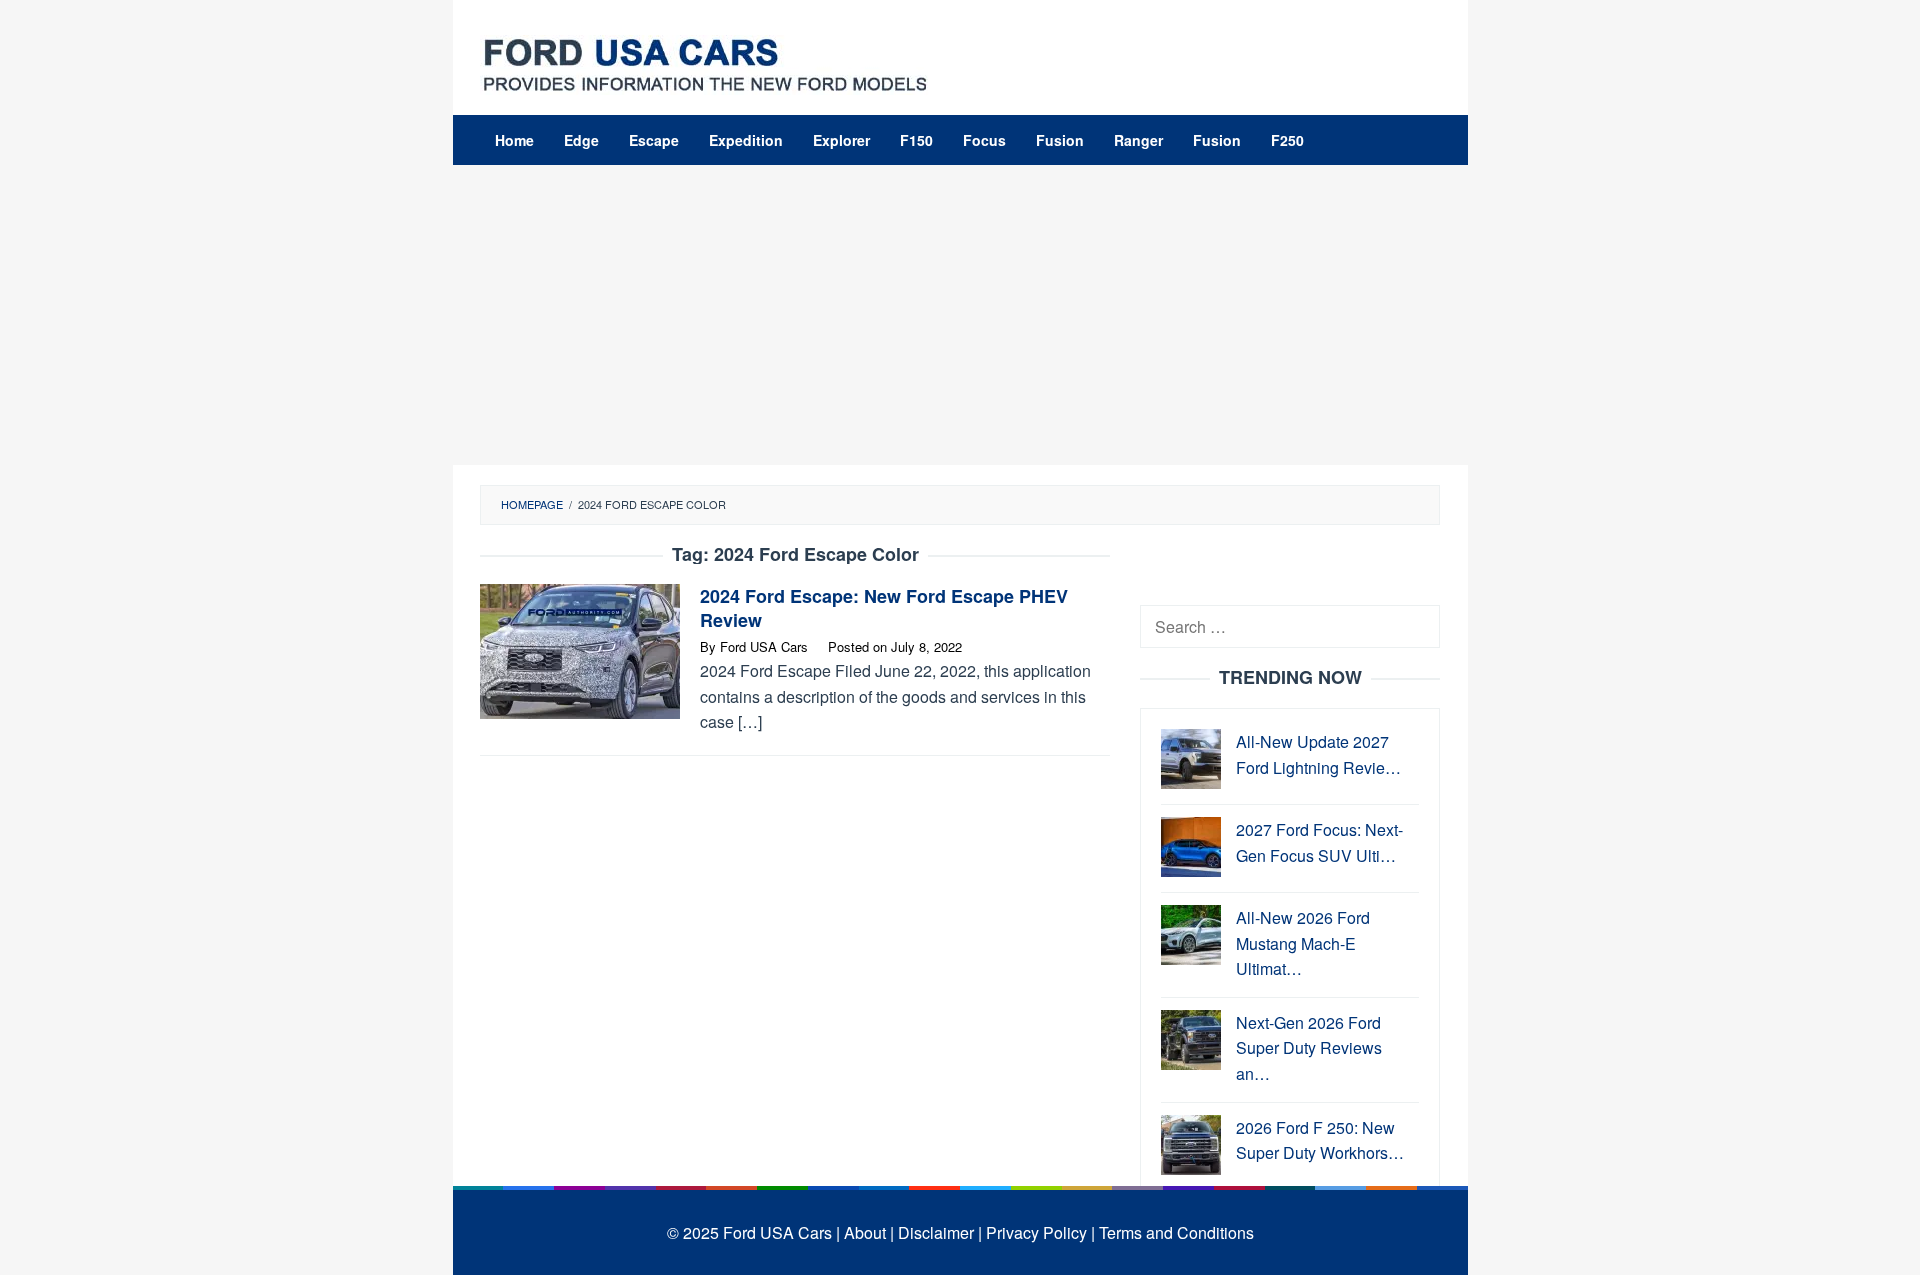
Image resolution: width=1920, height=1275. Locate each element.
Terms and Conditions (1176, 1232)
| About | (865, 1232)
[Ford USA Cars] (705, 62)
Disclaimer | (940, 1232)
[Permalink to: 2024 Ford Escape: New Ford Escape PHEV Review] (580, 649)
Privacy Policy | (1040, 1232)
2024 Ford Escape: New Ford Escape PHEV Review (884, 608)
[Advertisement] (960, 315)
